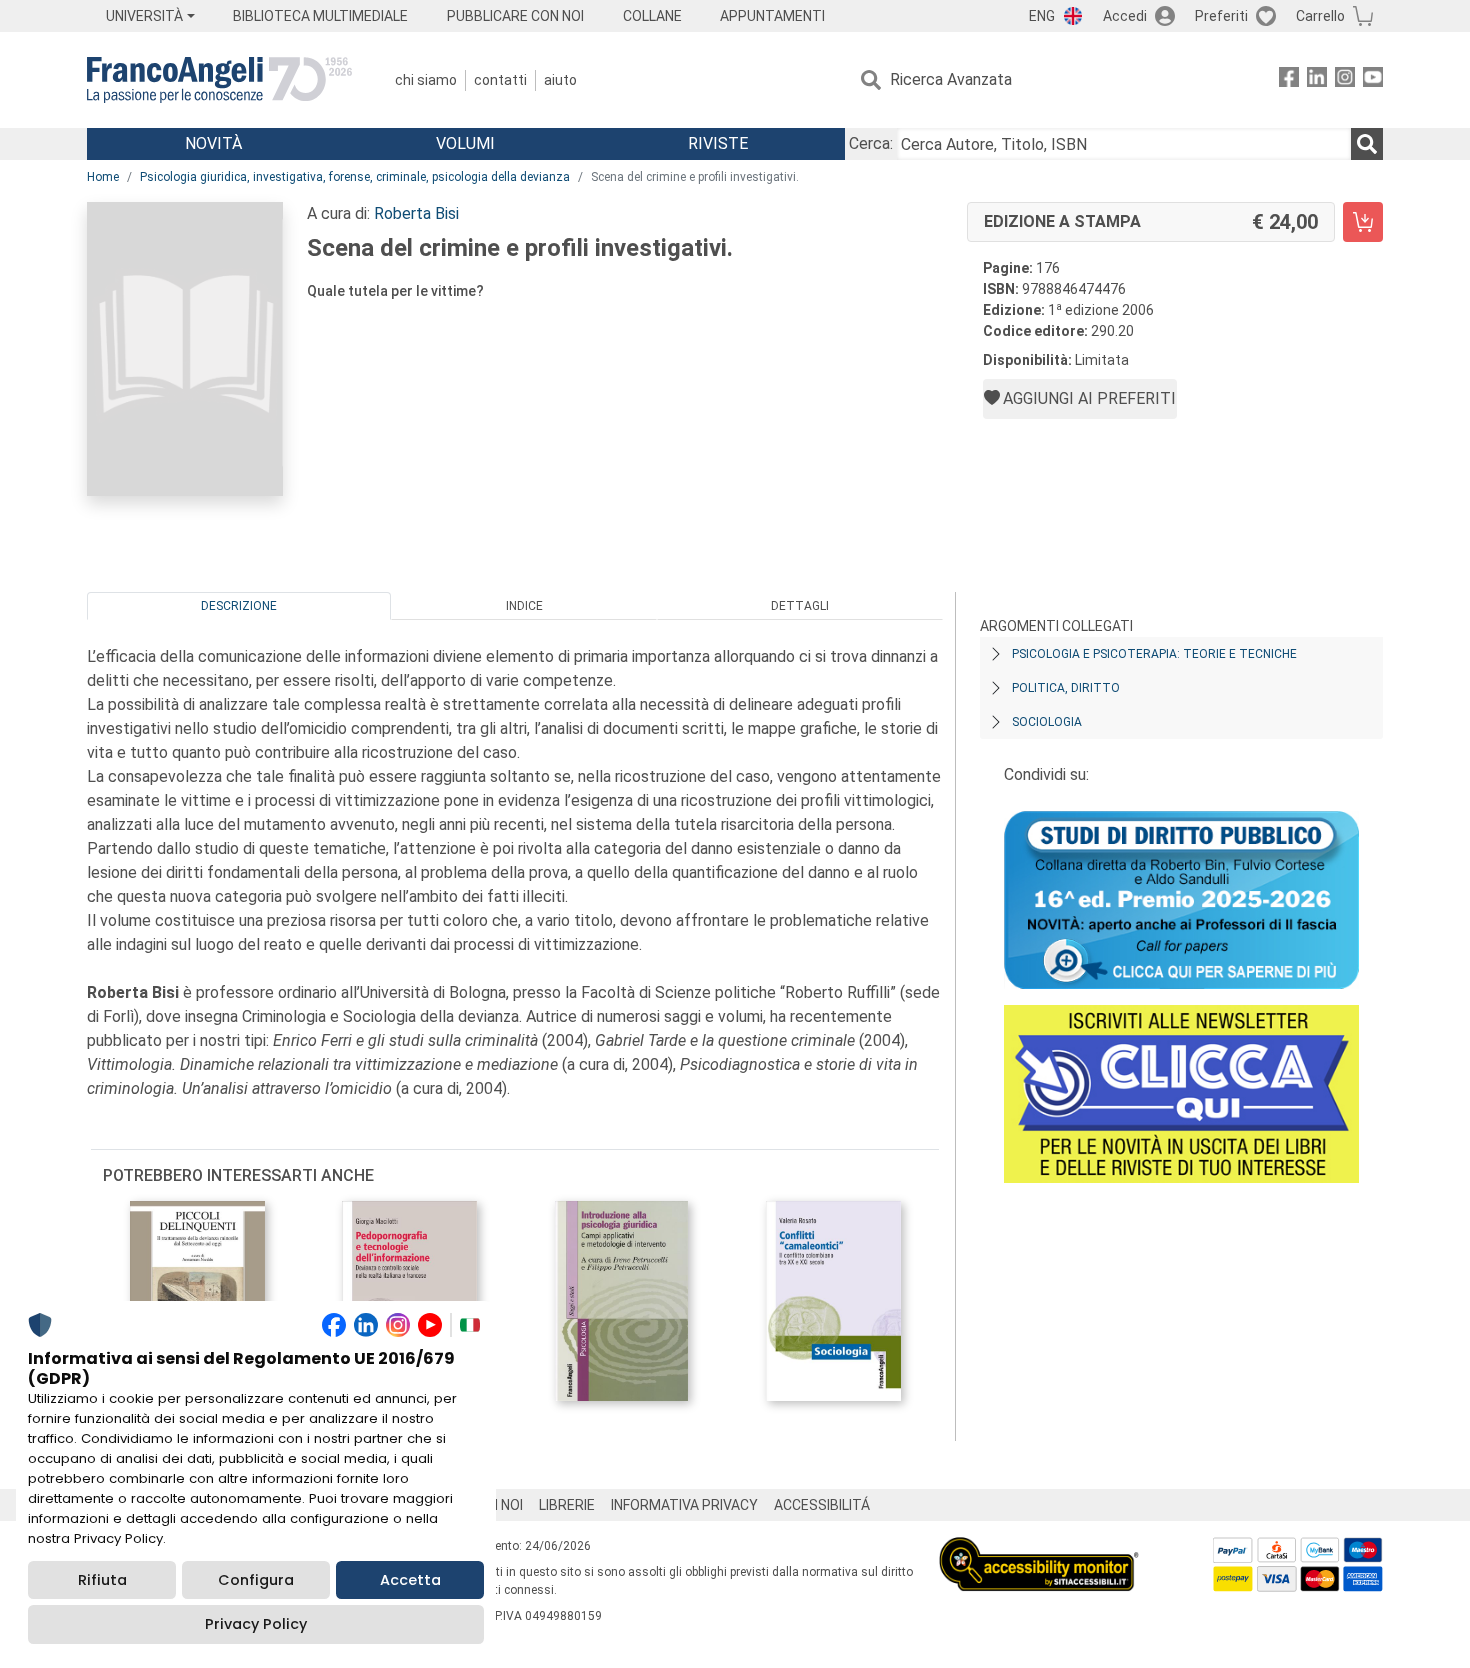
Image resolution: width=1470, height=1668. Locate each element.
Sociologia (1047, 722)
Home (103, 177)
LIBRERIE (567, 1505)
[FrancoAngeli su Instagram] (1345, 80)
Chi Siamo (426, 80)
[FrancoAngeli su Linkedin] (1317, 80)
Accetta (410, 1580)
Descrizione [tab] (239, 606)
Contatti (500, 80)
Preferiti (1221, 16)
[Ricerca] (1367, 144)
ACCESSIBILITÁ (822, 1505)
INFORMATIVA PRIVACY (684, 1505)
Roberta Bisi (416, 213)
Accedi (1125, 16)
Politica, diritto (1066, 688)
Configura (256, 1580)
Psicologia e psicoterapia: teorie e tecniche (1154, 654)
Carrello (1320, 16)
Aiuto (560, 80)
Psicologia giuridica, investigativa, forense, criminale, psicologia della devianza (355, 177)
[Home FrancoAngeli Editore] (219, 80)
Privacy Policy (256, 1624)
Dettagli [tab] (800, 606)
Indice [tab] (524, 606)
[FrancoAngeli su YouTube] (1373, 80)
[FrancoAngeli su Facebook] (1289, 80)
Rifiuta (102, 1580)
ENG (1042, 16)
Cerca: (871, 143)
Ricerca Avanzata (951, 79)
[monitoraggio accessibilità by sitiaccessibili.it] (1039, 1548)
